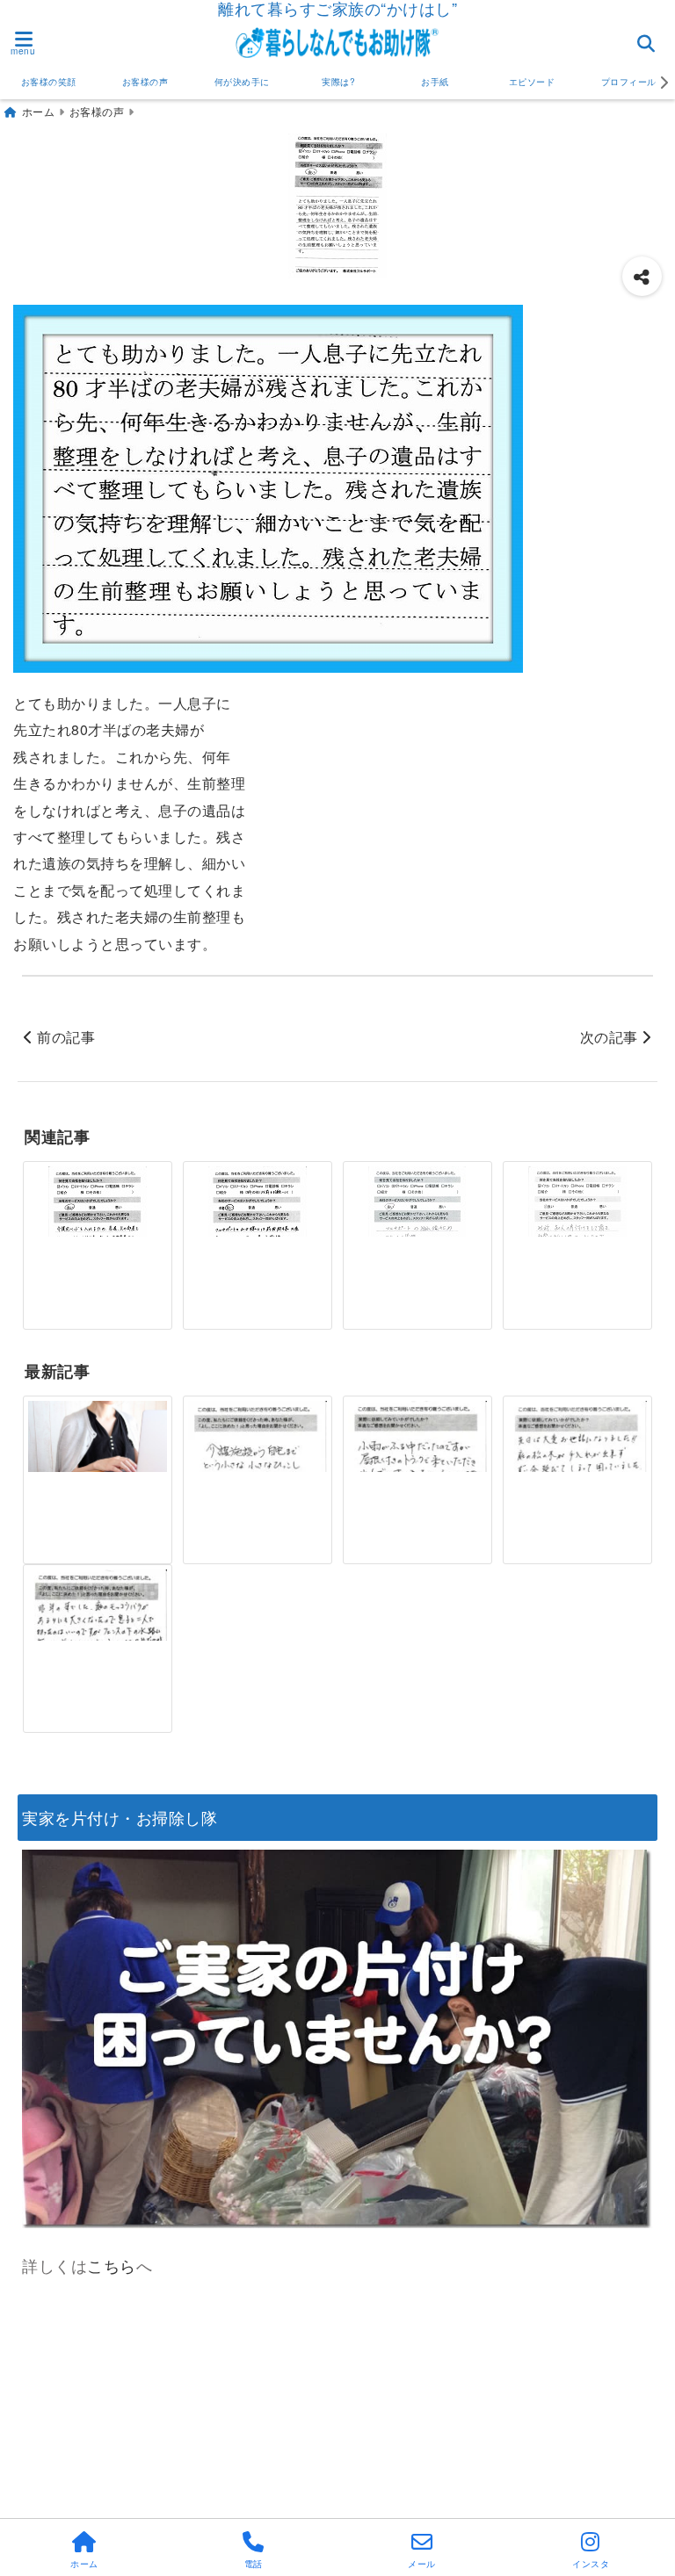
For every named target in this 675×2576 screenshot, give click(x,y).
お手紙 (435, 82)
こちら (112, 2265)
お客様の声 (145, 82)
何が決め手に (242, 82)
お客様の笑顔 (49, 82)
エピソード (532, 82)
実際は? (338, 82)
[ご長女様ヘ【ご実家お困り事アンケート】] (97, 1447)
